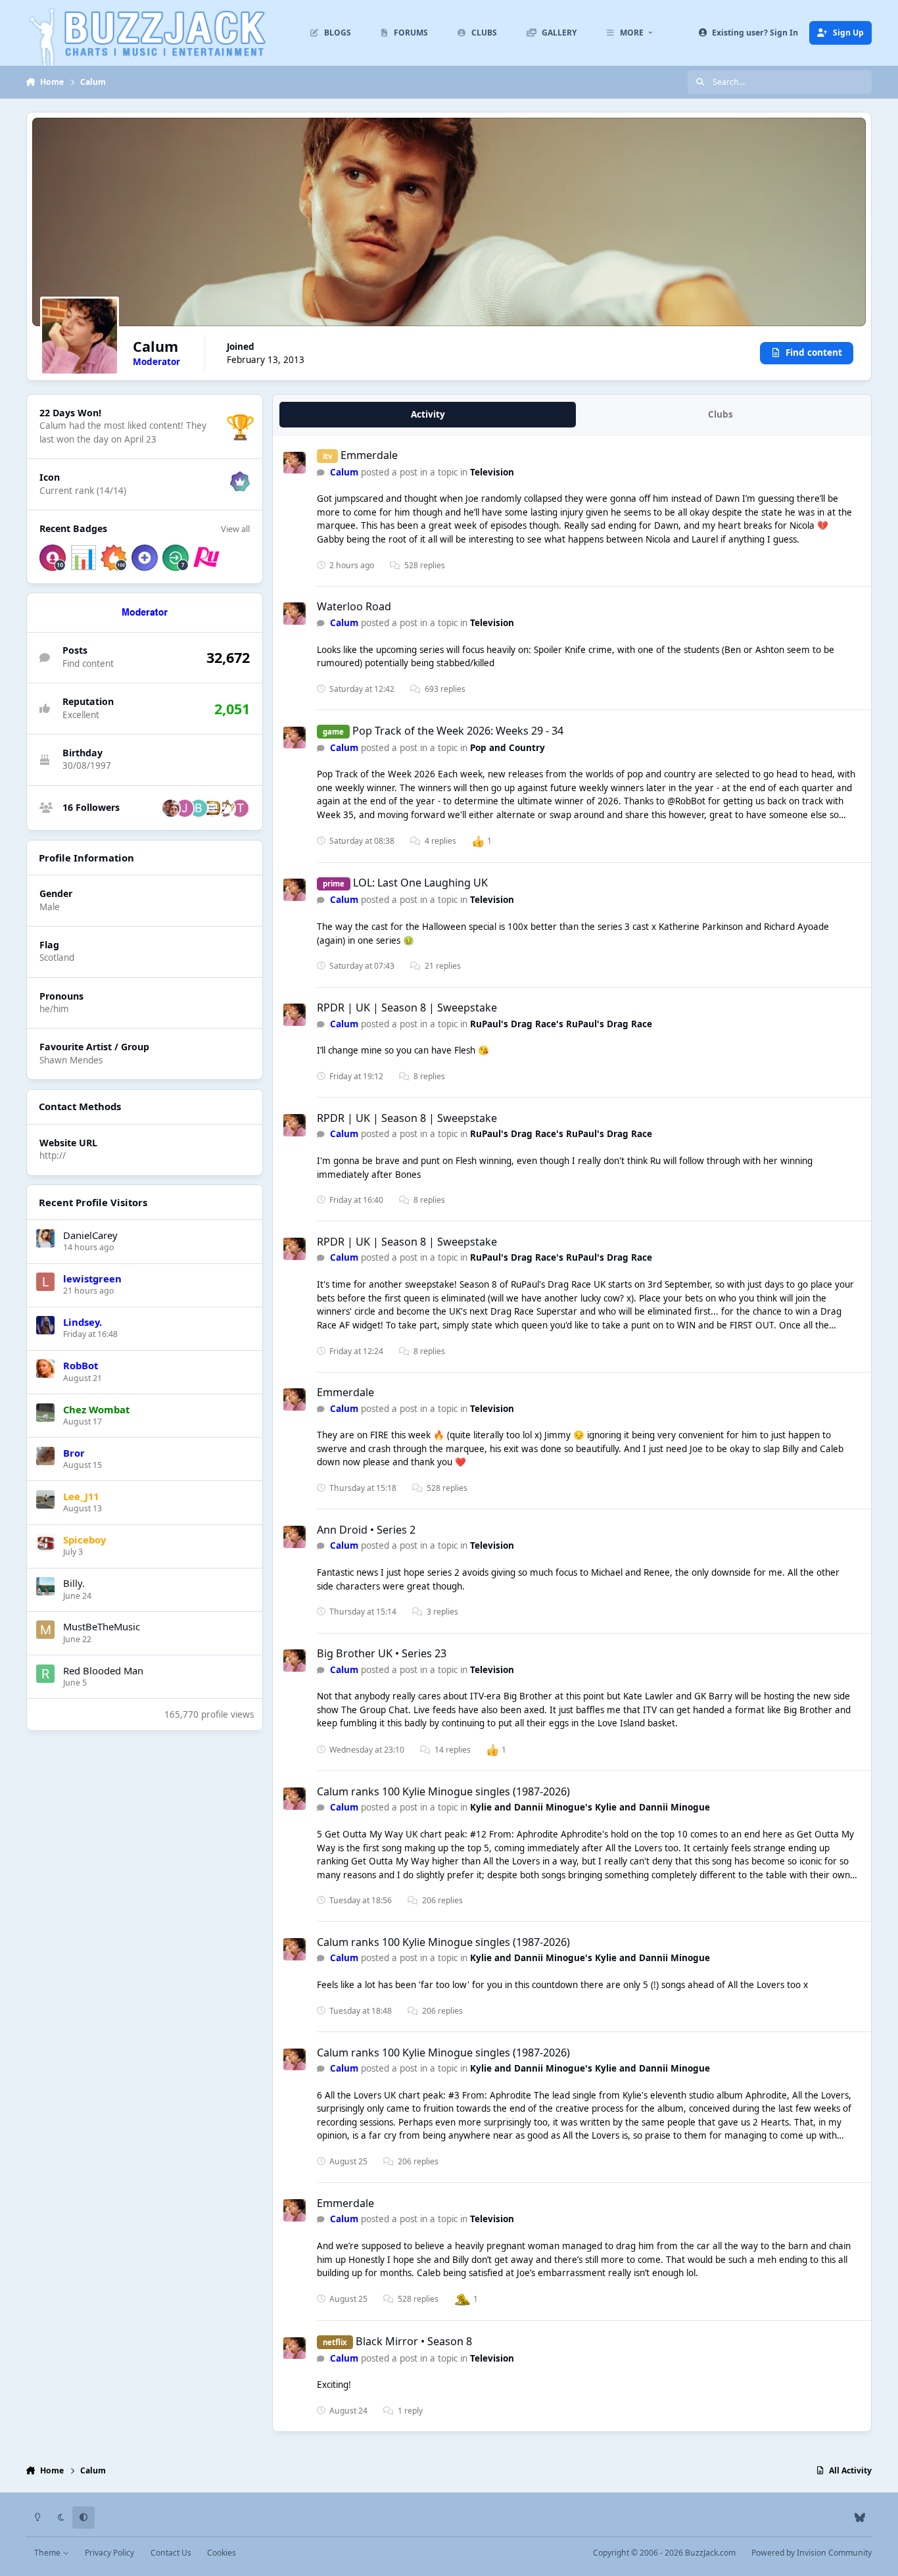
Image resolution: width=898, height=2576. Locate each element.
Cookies (222, 2553)
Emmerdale (369, 455)
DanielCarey (90, 1235)
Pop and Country (508, 748)
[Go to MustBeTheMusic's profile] (45, 1630)
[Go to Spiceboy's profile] (45, 1543)
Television (492, 472)
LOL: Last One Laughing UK (420, 883)
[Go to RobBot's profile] (45, 1369)
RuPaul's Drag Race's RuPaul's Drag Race (561, 1024)
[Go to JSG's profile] (185, 808)
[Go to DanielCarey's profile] (45, 1238)
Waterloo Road (354, 606)
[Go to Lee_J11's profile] (45, 1499)
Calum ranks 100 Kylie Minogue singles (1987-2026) (443, 1791)
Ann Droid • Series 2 (366, 1530)
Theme (48, 2553)
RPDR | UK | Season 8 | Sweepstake (407, 1008)
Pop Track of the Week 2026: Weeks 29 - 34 (458, 731)
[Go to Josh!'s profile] (226, 808)
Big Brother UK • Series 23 (382, 1653)
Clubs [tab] (721, 414)
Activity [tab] (428, 414)
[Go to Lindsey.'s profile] (45, 1325)
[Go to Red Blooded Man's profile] (45, 1674)
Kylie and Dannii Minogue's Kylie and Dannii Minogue (590, 1807)
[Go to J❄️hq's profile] (171, 808)
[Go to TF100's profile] (240, 808)
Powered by (812, 2553)
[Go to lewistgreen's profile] (45, 1282)
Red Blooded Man (103, 1670)
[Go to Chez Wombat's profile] (45, 1413)
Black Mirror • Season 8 (414, 2341)
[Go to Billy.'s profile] (45, 1586)
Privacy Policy (109, 2553)
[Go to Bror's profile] (45, 1456)
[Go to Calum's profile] (295, 463)
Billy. (74, 1583)
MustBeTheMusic (102, 1626)
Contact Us (171, 2553)
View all (235, 529)
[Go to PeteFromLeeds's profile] (212, 808)
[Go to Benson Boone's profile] (199, 808)
